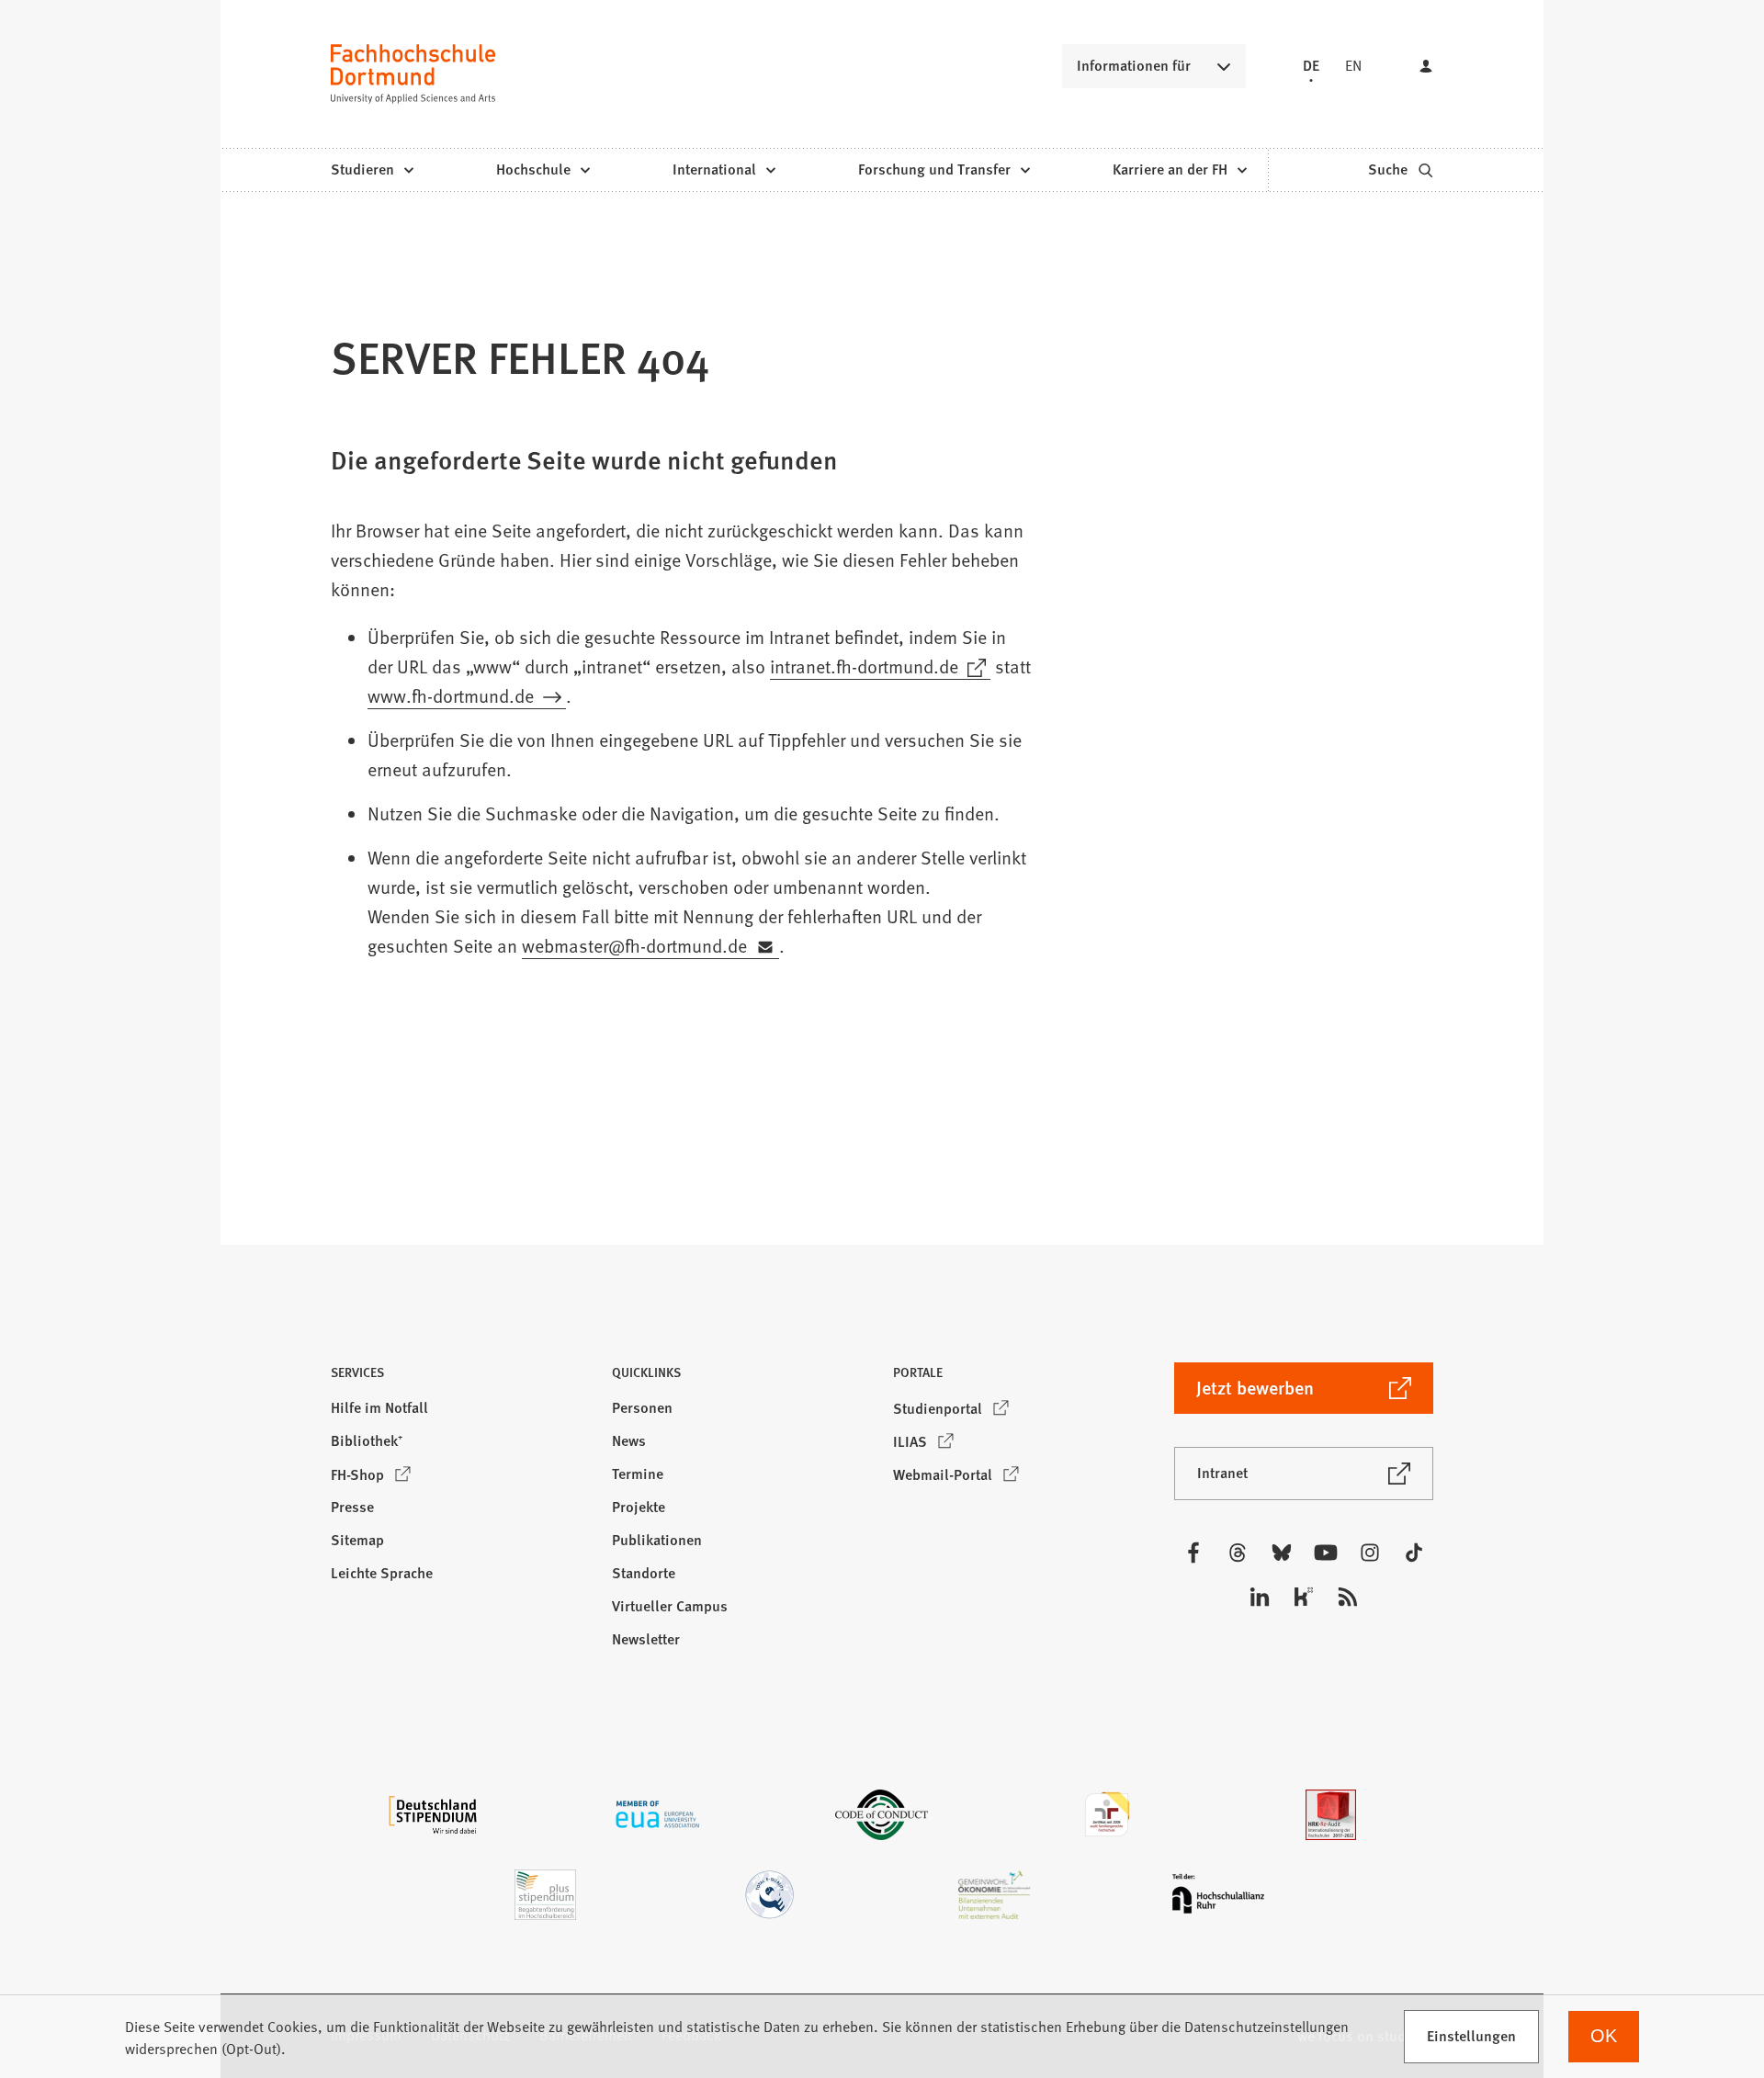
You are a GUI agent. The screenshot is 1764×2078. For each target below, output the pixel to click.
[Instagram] (1370, 1553)
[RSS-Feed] (1348, 1597)
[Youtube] (1326, 1553)
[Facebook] (1193, 1553)
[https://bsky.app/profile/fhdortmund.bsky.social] (1282, 1553)
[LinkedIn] (1260, 1597)
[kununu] (1304, 1597)
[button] (460, 1378)
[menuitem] (372, 170)
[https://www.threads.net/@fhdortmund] (1238, 1553)
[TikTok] (1414, 1553)
